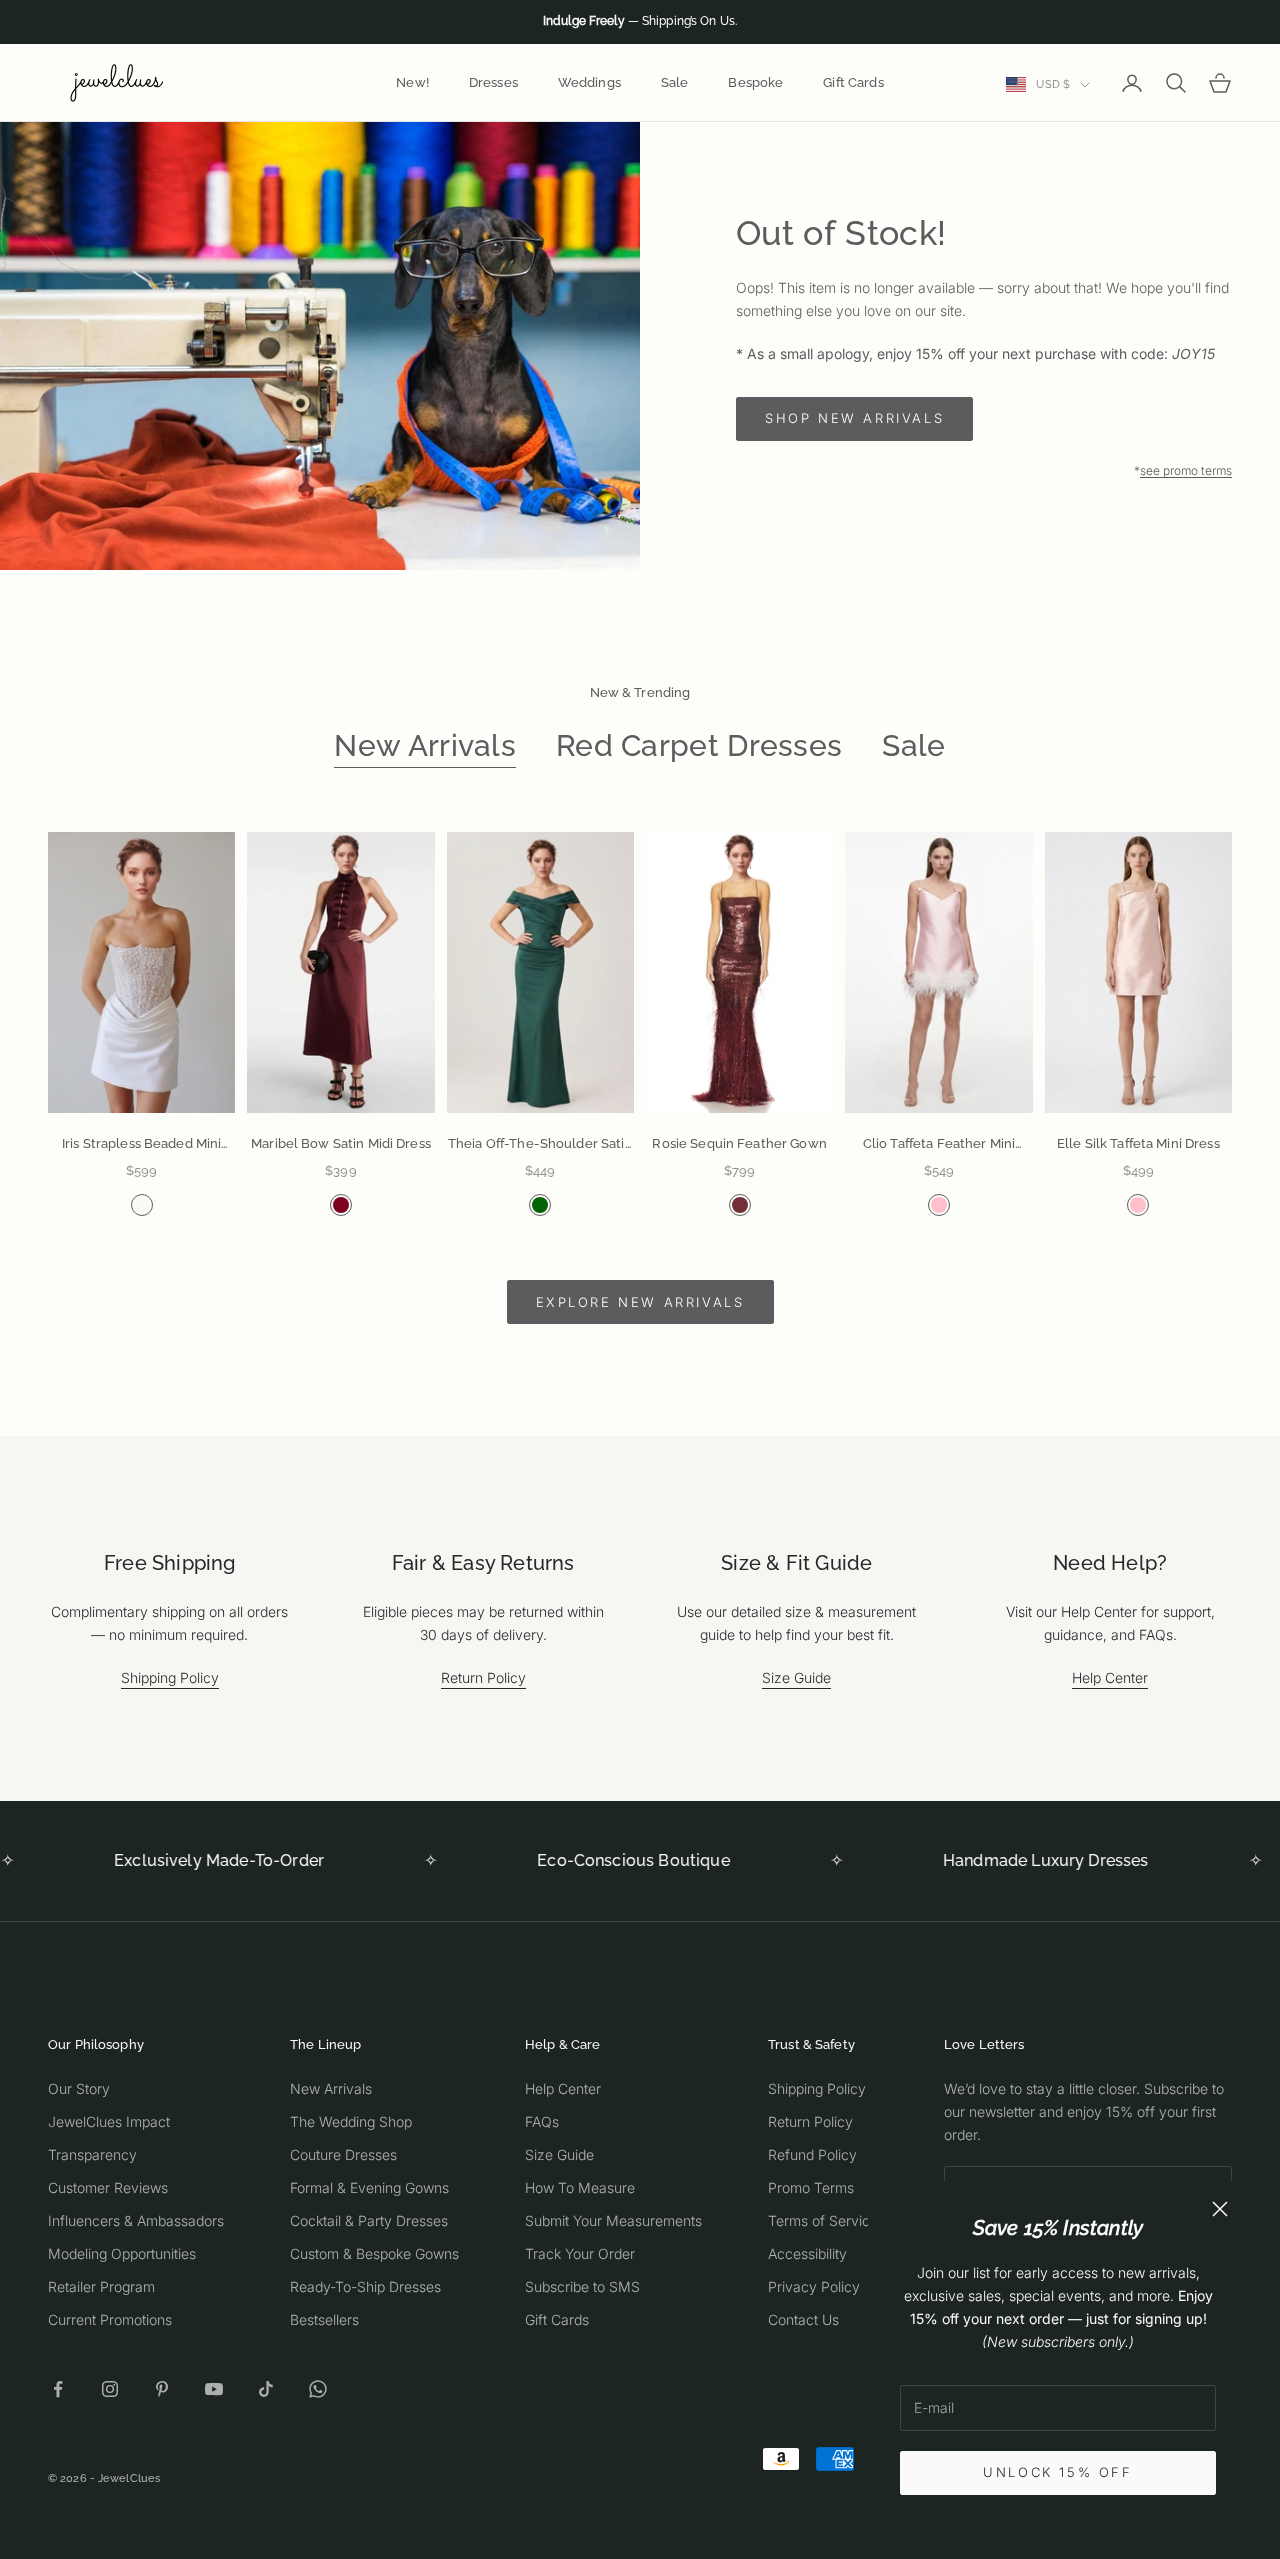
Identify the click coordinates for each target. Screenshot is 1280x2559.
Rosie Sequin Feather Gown (739, 1143)
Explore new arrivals (640, 1302)
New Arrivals (425, 745)
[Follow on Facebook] (58, 2389)
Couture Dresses (343, 2154)
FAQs (542, 2121)
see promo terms (1186, 470)
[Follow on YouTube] (214, 2389)
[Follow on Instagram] (110, 2389)
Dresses (493, 82)
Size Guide (796, 1677)
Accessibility (807, 2253)
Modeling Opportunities (122, 2253)
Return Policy (483, 1677)
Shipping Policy (170, 1677)
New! (412, 82)
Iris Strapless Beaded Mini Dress (141, 1145)
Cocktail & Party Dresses (369, 2220)
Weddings (589, 82)
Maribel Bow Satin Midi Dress (341, 1143)
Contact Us (803, 2319)
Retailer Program (101, 2286)
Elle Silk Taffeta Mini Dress (1138, 1143)
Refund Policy (812, 2154)
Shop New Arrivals (854, 418)
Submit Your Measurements (613, 2220)
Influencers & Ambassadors (136, 2220)
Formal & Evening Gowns (369, 2187)
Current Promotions (110, 2319)
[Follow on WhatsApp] (318, 2389)
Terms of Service (823, 2220)
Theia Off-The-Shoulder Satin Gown (540, 1145)
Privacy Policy (814, 2286)
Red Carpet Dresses (699, 745)
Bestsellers (324, 2319)
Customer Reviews (108, 2187)
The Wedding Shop (351, 2121)
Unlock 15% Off (1057, 2472)
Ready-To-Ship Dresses (365, 2286)
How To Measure (580, 2187)
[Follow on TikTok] (266, 2389)
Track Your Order (580, 2253)
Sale (675, 82)
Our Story (79, 2088)
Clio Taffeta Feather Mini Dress (939, 1145)
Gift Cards (853, 82)
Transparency (92, 2154)
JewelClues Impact (109, 2121)
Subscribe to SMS (582, 2286)
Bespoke (755, 82)
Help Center (1110, 1677)
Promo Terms (811, 2187)
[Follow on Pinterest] (162, 2389)
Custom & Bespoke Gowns (374, 2253)
